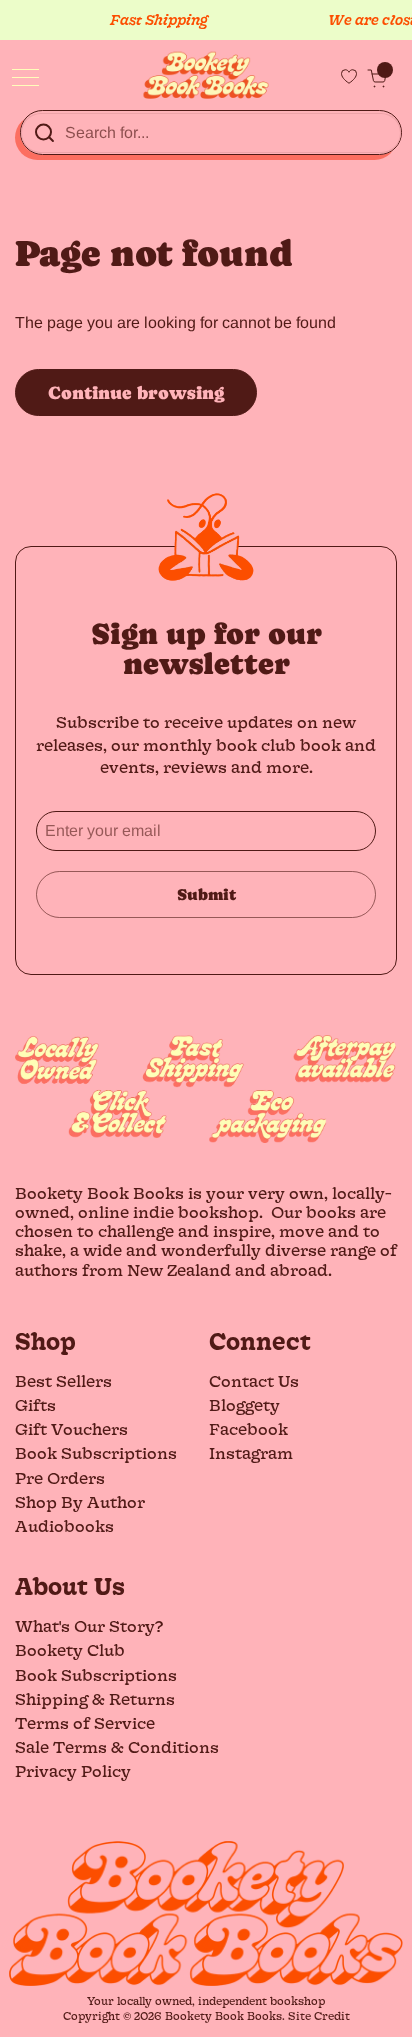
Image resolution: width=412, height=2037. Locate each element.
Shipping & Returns (95, 1698)
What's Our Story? (89, 1625)
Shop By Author (80, 1501)
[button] (377, 78)
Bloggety (244, 1404)
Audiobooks (64, 1525)
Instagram (251, 1452)
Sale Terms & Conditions (117, 1746)
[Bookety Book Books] (206, 75)
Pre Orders (60, 1477)
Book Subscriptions (96, 1452)
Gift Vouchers (71, 1428)
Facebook (248, 1428)
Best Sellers (63, 1380)
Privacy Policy (73, 1770)
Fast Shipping (147, 19)
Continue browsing (136, 392)
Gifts (35, 1404)
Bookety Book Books (223, 2015)
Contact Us (254, 1380)
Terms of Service (85, 1722)
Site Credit (319, 2015)
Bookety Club (70, 1649)
